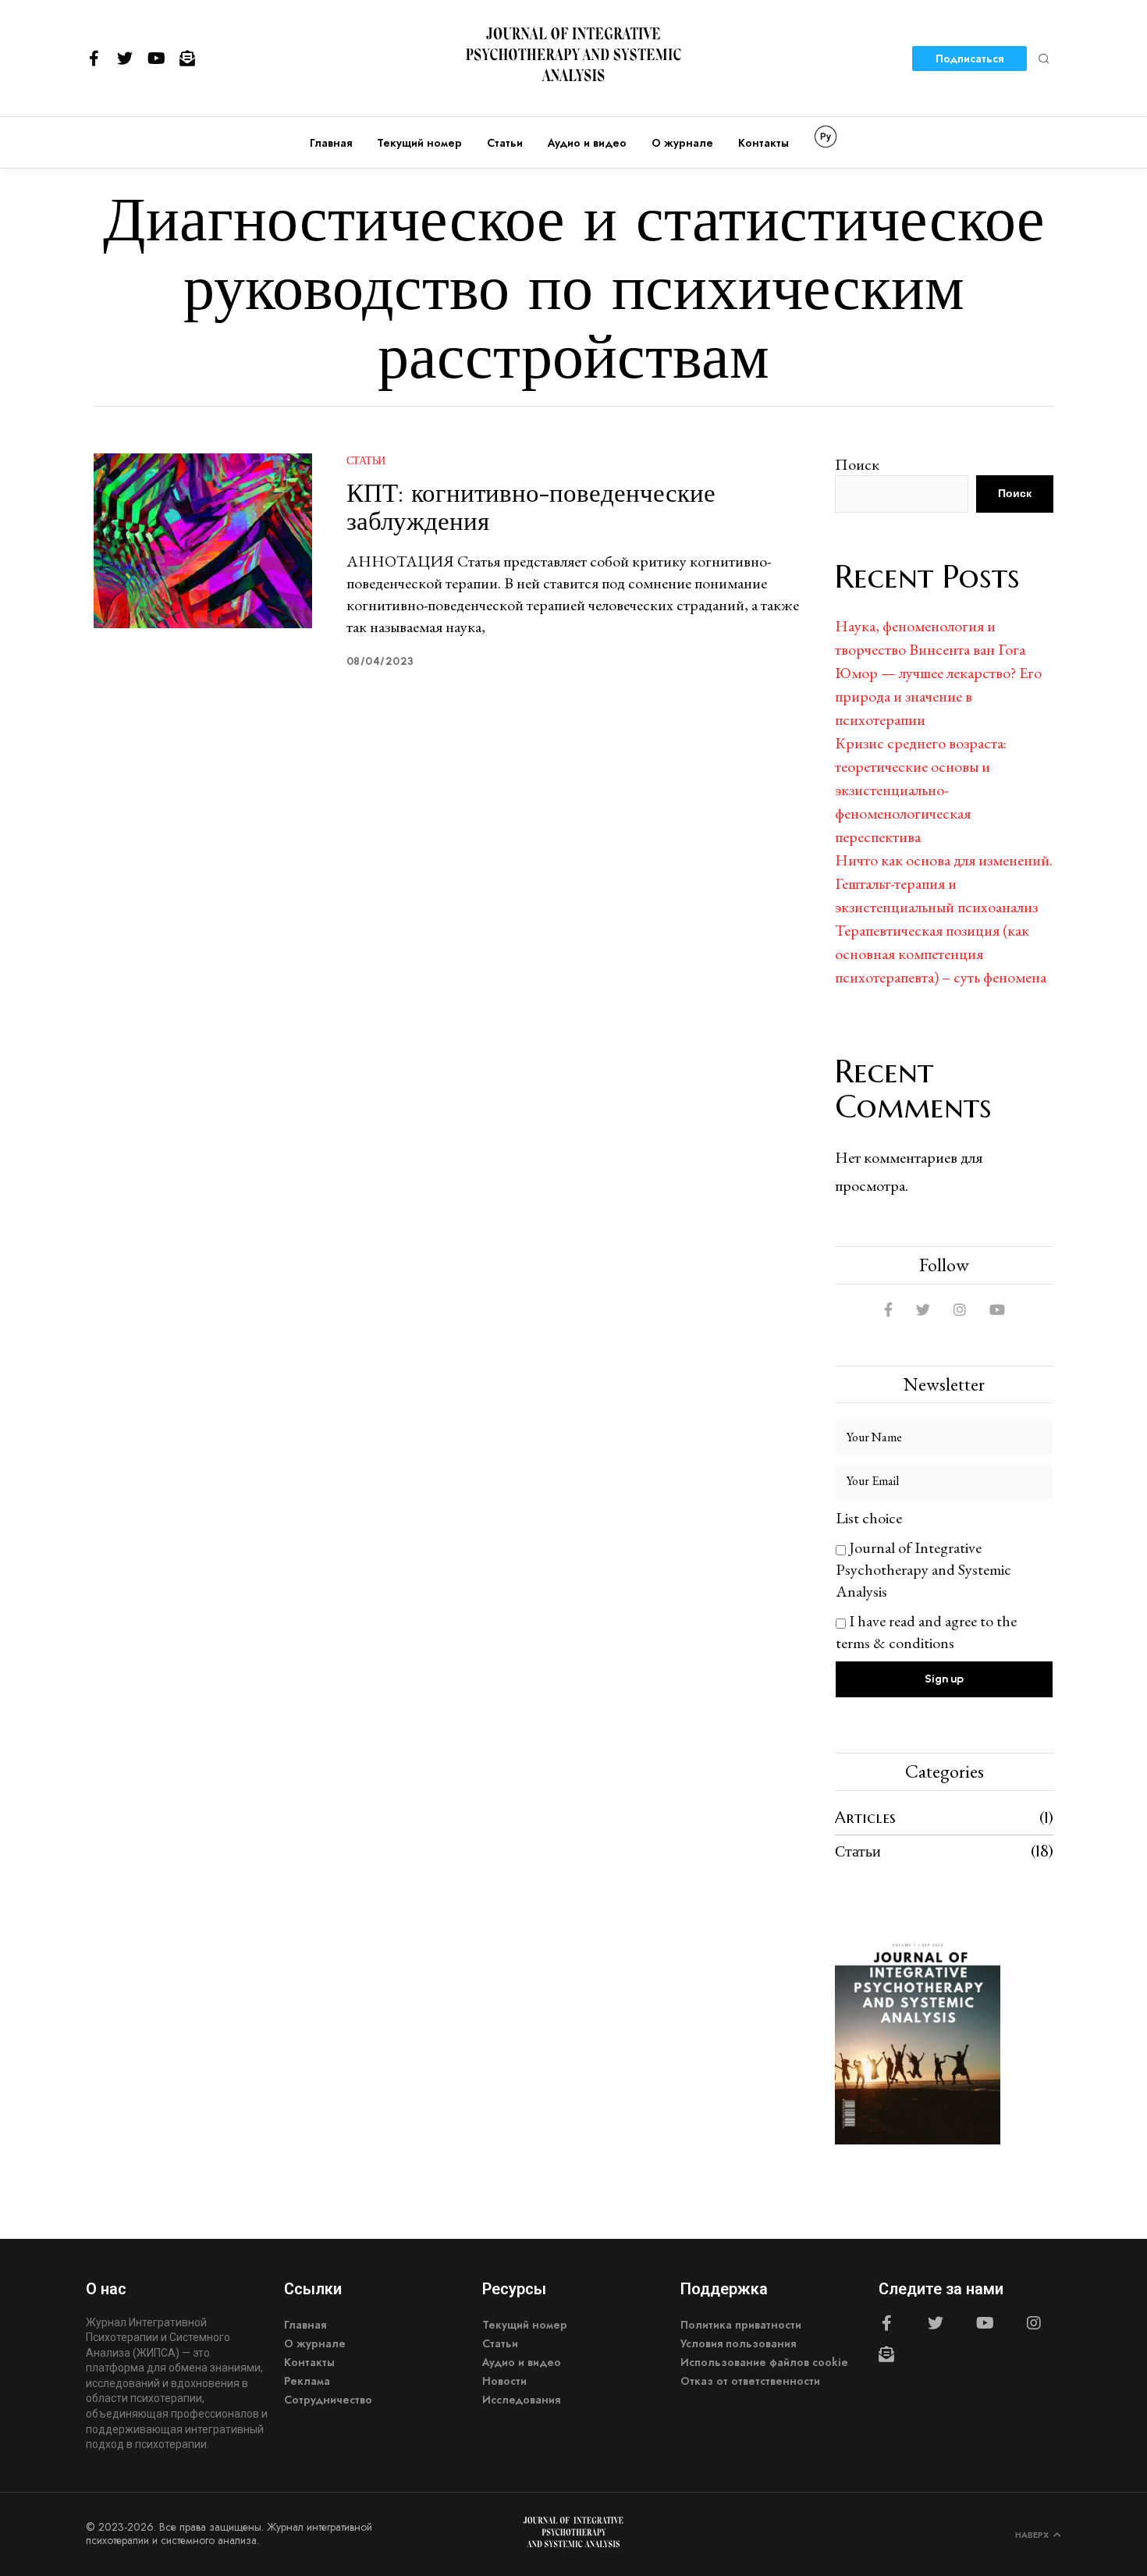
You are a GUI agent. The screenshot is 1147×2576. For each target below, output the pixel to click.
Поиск (857, 464)
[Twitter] (125, 59)
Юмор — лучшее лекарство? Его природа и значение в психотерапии (938, 696)
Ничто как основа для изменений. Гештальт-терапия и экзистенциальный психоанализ (944, 883)
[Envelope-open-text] (187, 59)
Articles (865, 1818)
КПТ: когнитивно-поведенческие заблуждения (531, 507)
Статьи (366, 460)
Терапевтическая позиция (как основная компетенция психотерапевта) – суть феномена (941, 954)
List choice (869, 1518)
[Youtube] (156, 59)
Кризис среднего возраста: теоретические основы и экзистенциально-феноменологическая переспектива (921, 790)
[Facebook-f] (94, 59)
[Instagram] (1034, 2323)
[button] (1044, 59)
